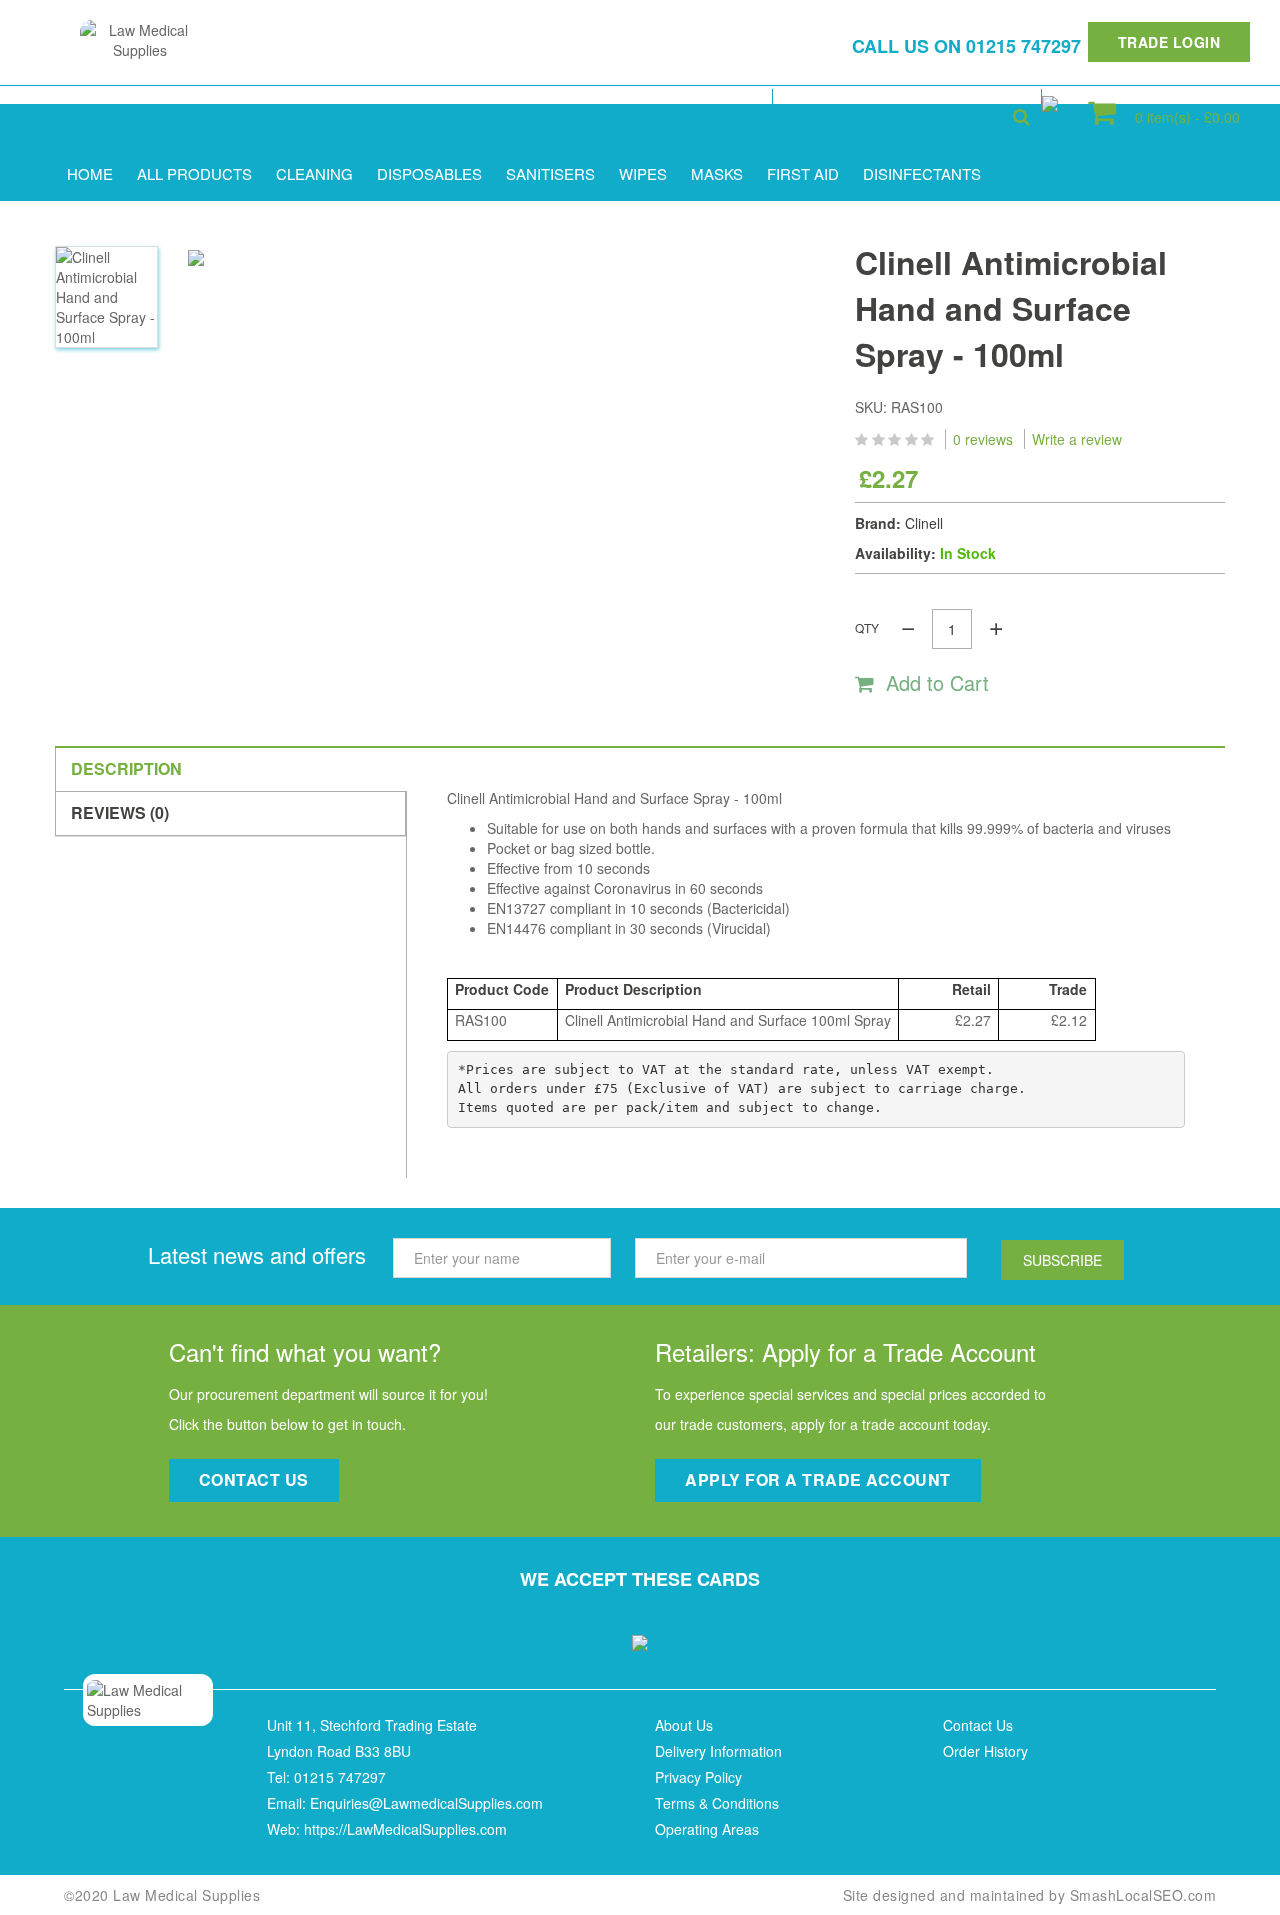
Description (126, 768)
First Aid (803, 174)
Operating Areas (707, 1829)
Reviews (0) (120, 812)
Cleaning (314, 174)
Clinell (924, 523)
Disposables (429, 174)
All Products (194, 174)
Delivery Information (718, 1751)
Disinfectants (922, 174)
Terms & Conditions (717, 1803)
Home (90, 174)
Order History (985, 1751)
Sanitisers (550, 174)
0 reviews (983, 439)
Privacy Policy (698, 1777)
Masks (717, 174)
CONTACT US (254, 1479)
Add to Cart (940, 683)
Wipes (643, 174)
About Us (684, 1725)
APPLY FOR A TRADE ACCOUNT (818, 1479)
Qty (867, 627)
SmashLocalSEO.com (1143, 1895)
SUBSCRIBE (1062, 1260)
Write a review (1077, 439)
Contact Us (978, 1725)
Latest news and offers (257, 1254)
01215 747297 (1023, 46)
